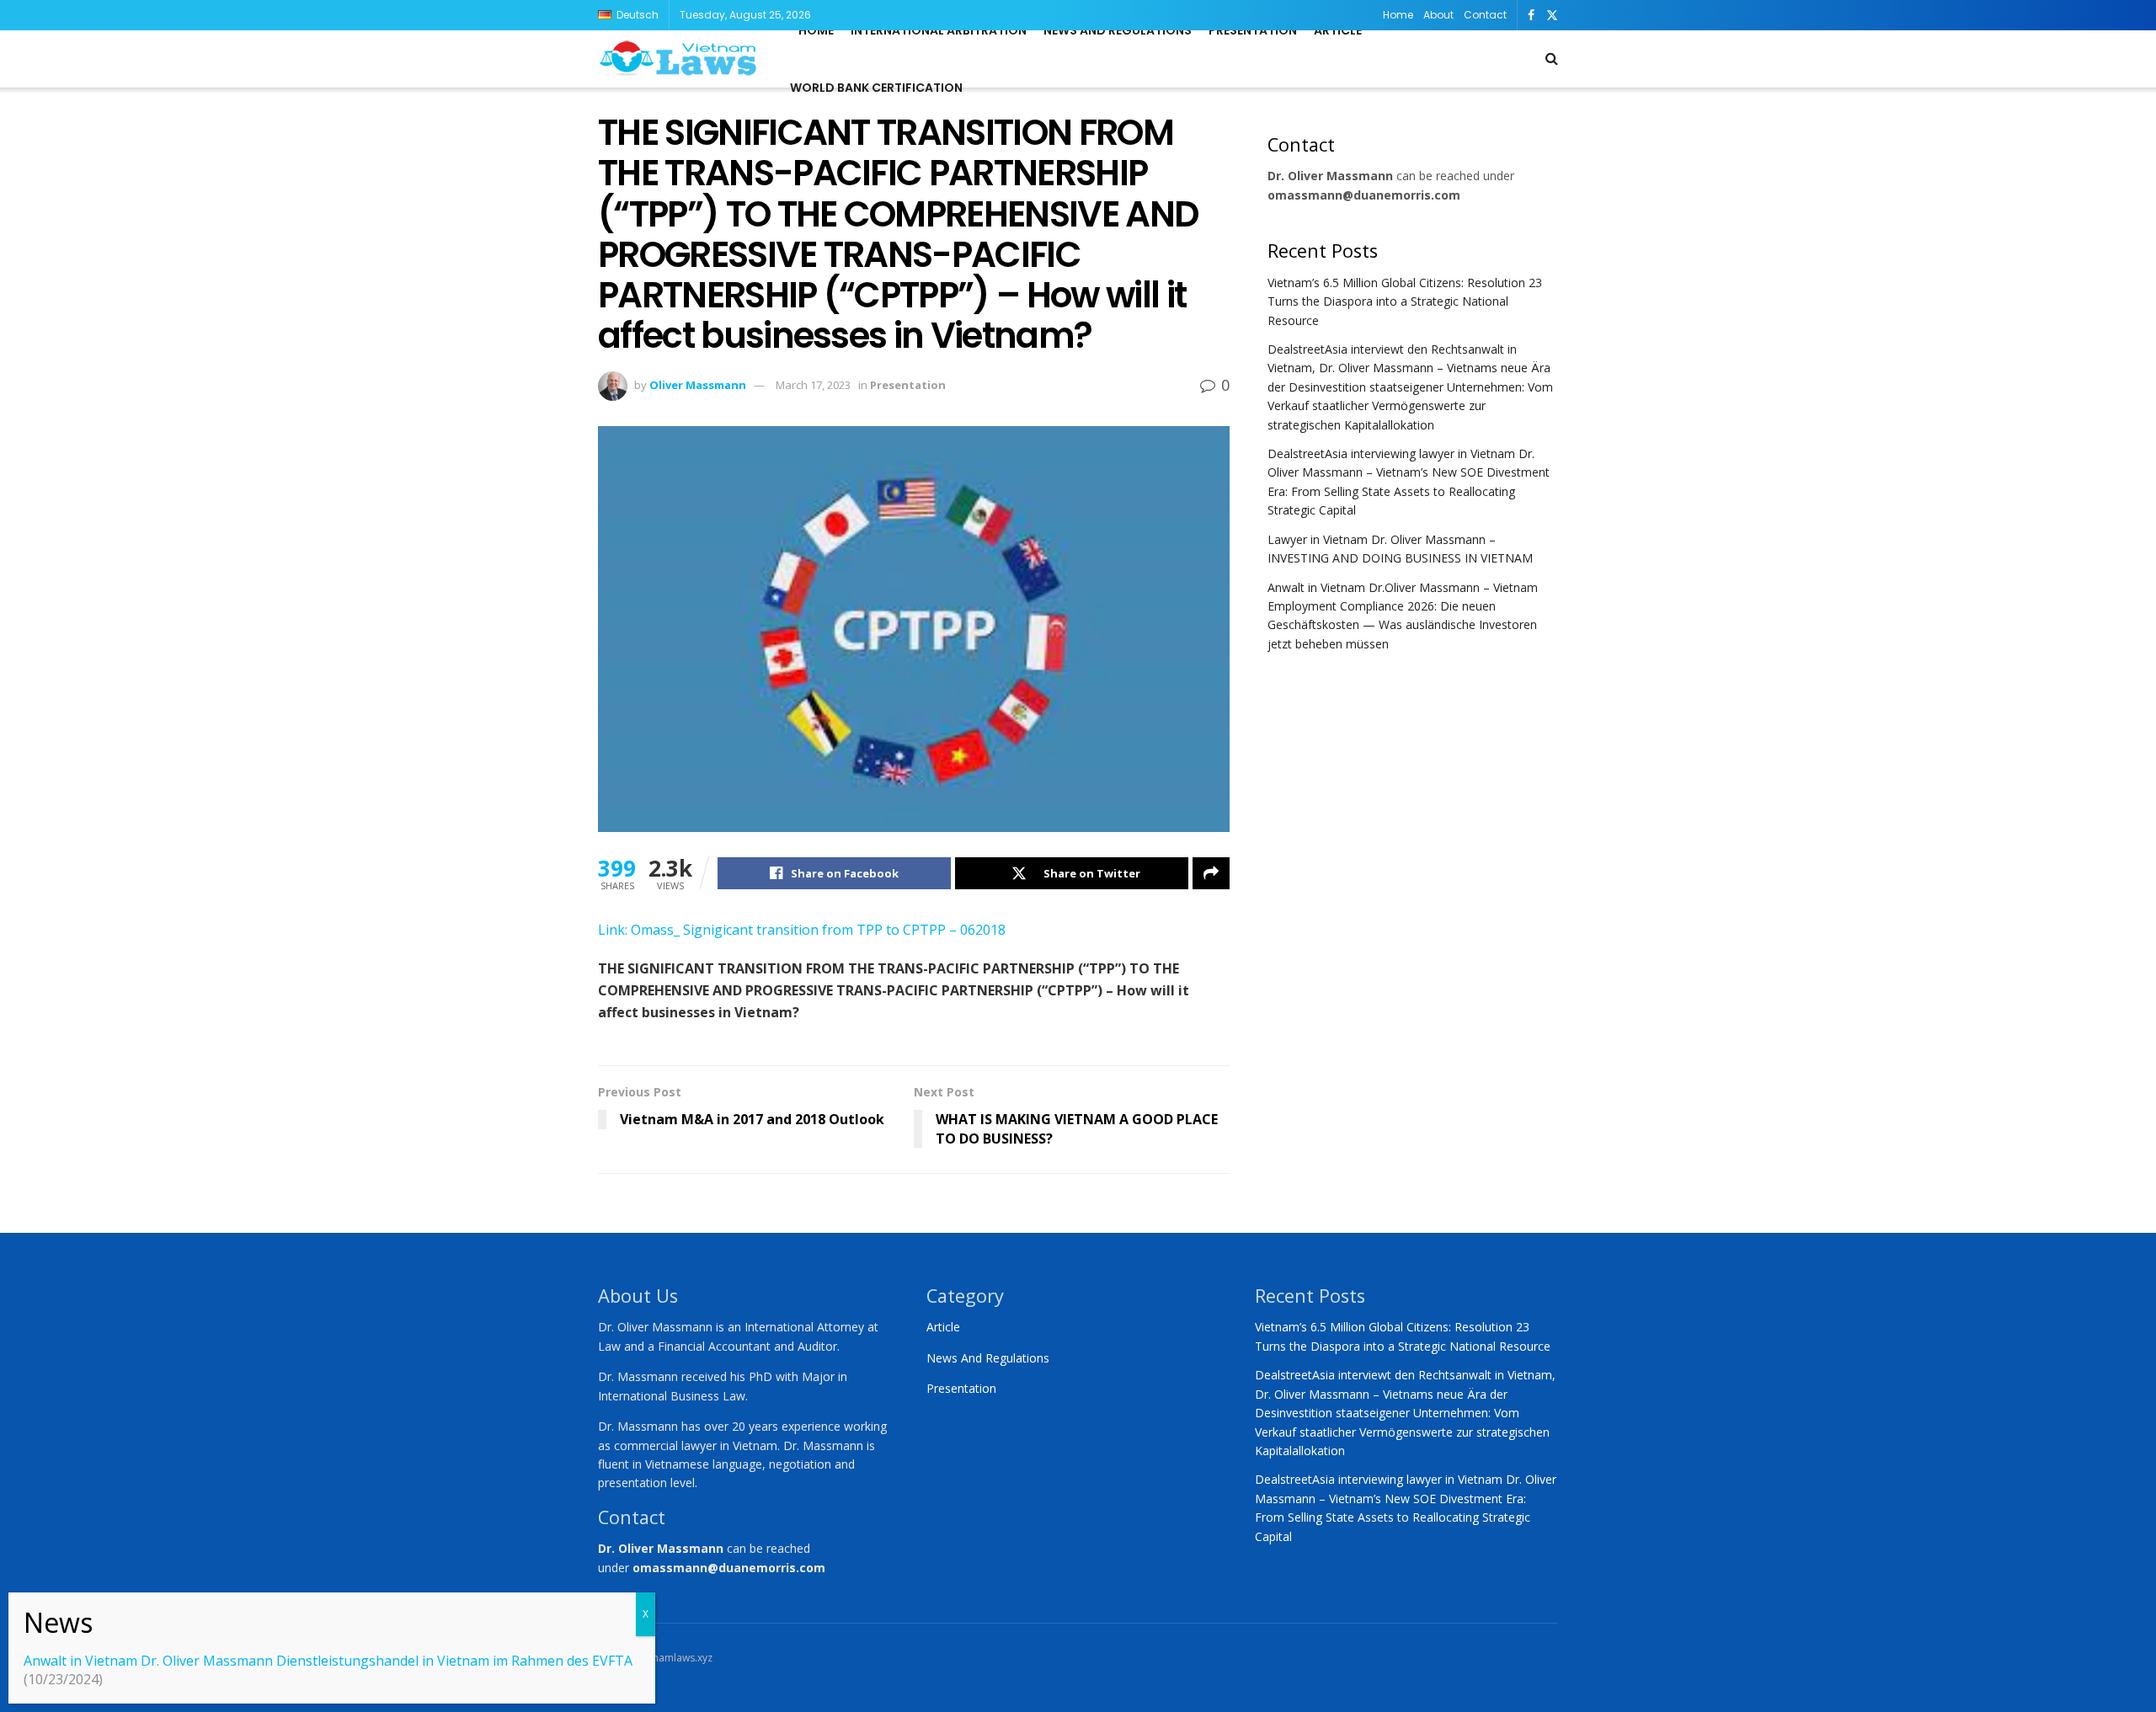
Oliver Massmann (698, 385)
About (1438, 15)
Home (1398, 15)
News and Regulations (1118, 30)
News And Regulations (988, 1358)
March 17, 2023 (813, 385)
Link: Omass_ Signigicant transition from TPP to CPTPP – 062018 (802, 930)
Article (1338, 30)
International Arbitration (939, 30)
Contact (1485, 15)
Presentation (1253, 30)
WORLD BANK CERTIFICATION (876, 88)
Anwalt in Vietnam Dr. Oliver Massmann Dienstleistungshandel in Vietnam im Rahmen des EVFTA (328, 1661)
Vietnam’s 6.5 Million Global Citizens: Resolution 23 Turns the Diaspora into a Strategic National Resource (1405, 301)
